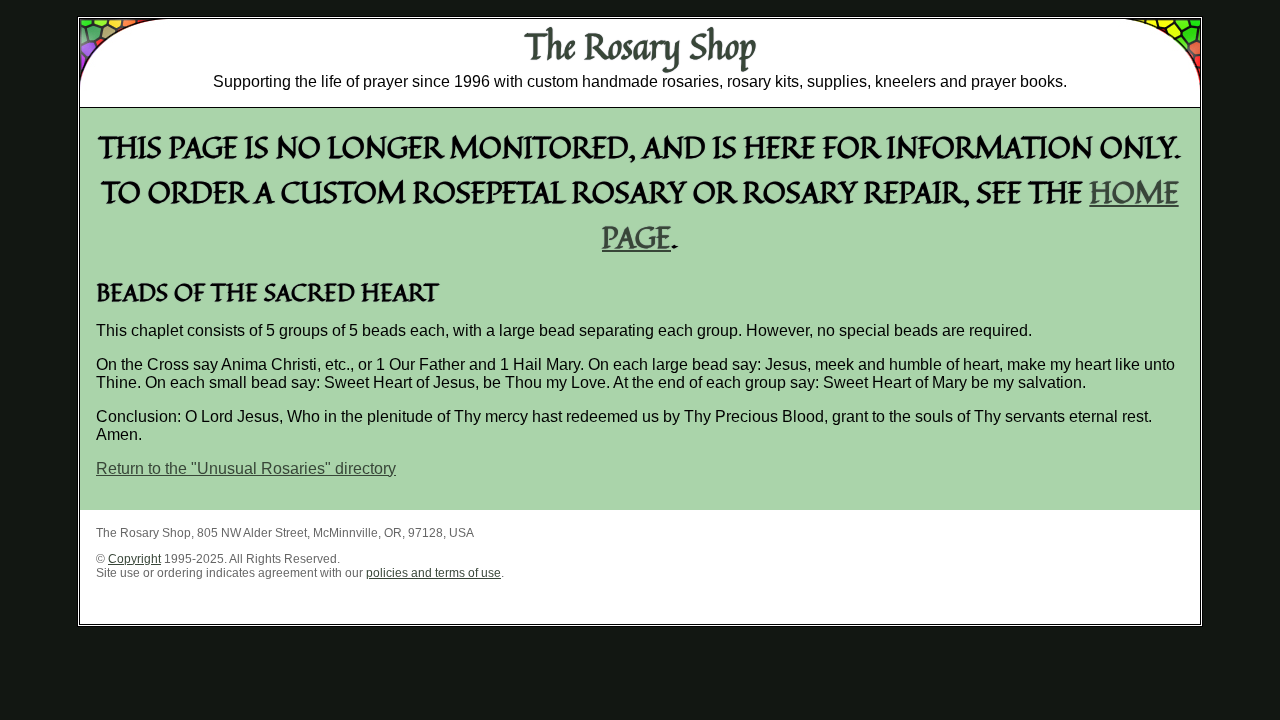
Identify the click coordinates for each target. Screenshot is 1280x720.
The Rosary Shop (640, 46)
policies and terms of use (433, 573)
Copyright (134, 559)
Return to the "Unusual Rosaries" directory (246, 468)
